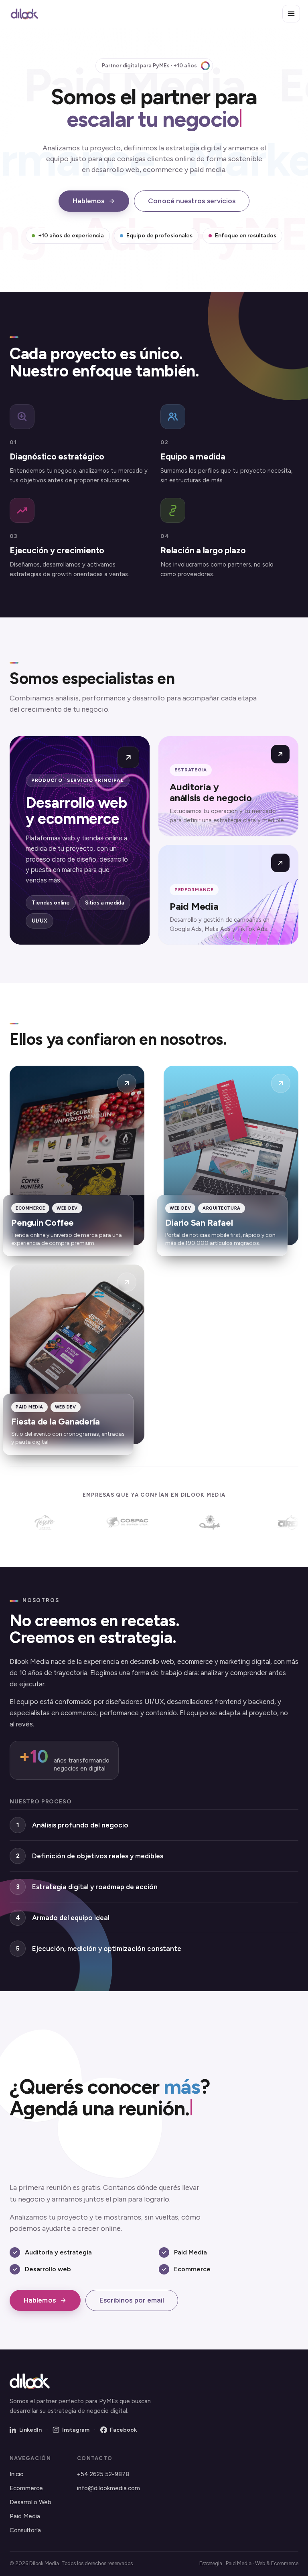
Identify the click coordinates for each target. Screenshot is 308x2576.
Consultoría (25, 2530)
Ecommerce (26, 2488)
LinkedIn (30, 2430)
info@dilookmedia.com (108, 2488)
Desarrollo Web (30, 2502)
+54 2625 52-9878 (103, 2474)
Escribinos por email (132, 2300)
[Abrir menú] (291, 14)
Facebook (123, 2430)
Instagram (76, 2430)
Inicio (17, 2474)
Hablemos (89, 201)
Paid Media (25, 2516)
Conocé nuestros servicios (192, 201)
